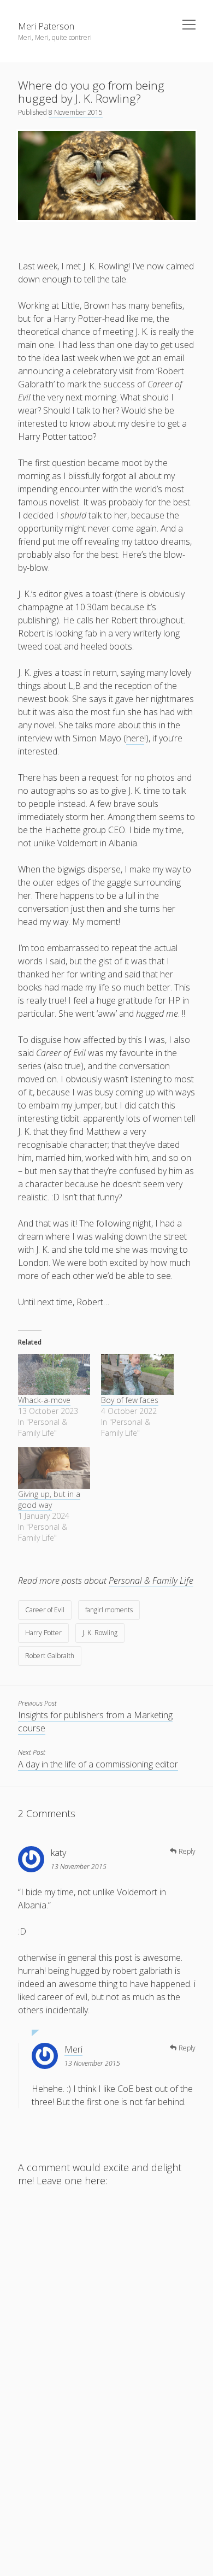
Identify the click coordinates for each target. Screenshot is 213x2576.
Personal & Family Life (151, 1581)
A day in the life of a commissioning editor (98, 1764)
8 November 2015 (76, 112)
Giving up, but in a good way (49, 1499)
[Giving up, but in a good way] (54, 1468)
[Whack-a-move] (54, 1375)
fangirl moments (109, 1610)
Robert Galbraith (50, 1656)
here (135, 738)
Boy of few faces (130, 1400)
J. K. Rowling (100, 1633)
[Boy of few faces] (137, 1375)
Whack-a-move (44, 1400)
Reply (187, 1851)
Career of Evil (45, 1610)
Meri (73, 2049)
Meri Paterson (46, 26)
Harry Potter (43, 1633)
